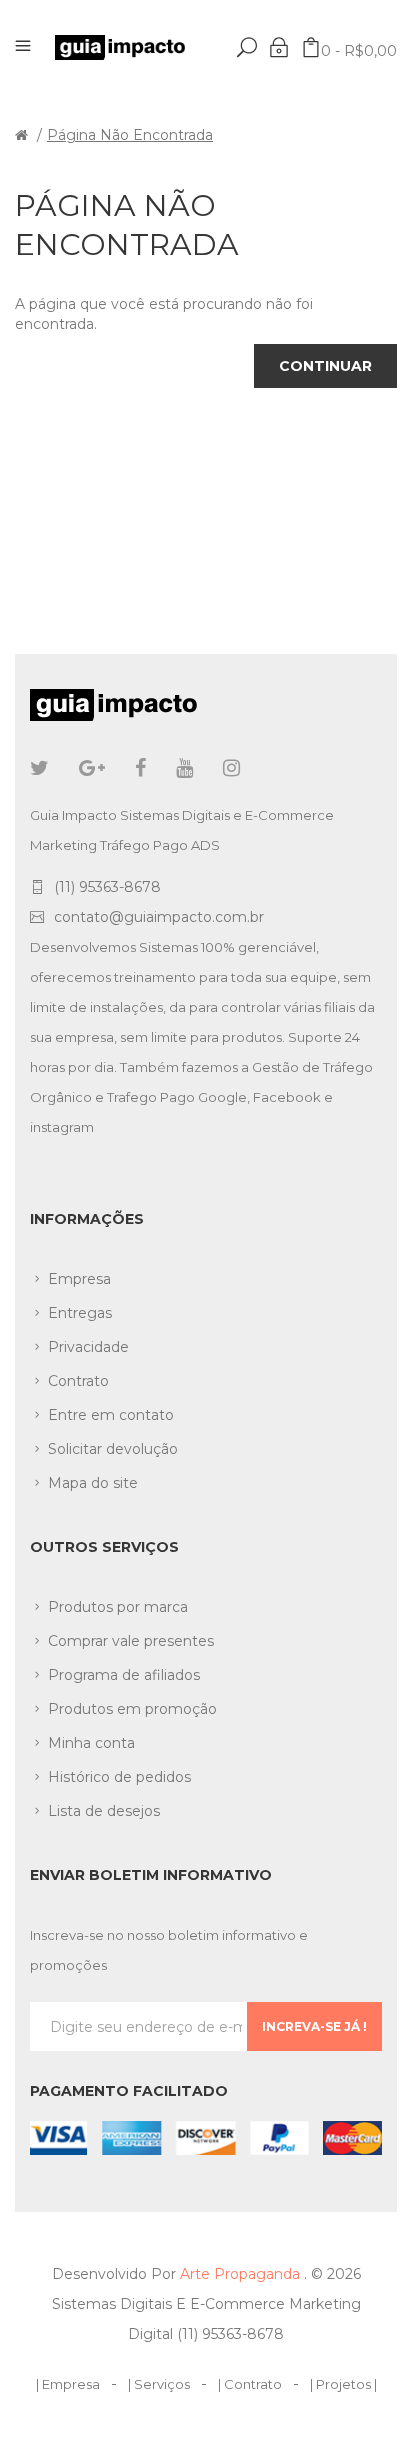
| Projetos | (343, 2384)
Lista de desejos (104, 1811)
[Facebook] (140, 768)
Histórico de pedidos (119, 1777)
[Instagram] (231, 768)
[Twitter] (39, 768)
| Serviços (159, 2384)
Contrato (78, 1381)
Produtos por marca (118, 1607)
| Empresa (68, 2384)
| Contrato (250, 2384)
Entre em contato (111, 1415)
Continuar (325, 366)
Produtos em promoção (132, 1709)
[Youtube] (184, 768)
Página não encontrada (130, 135)
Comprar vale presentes (131, 1641)
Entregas (80, 1313)
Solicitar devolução (113, 1449)
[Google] (92, 768)
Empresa (79, 1279)
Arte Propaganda (242, 2274)
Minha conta (91, 1743)
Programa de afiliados (124, 1675)
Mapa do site (93, 1483)
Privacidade (88, 1347)
